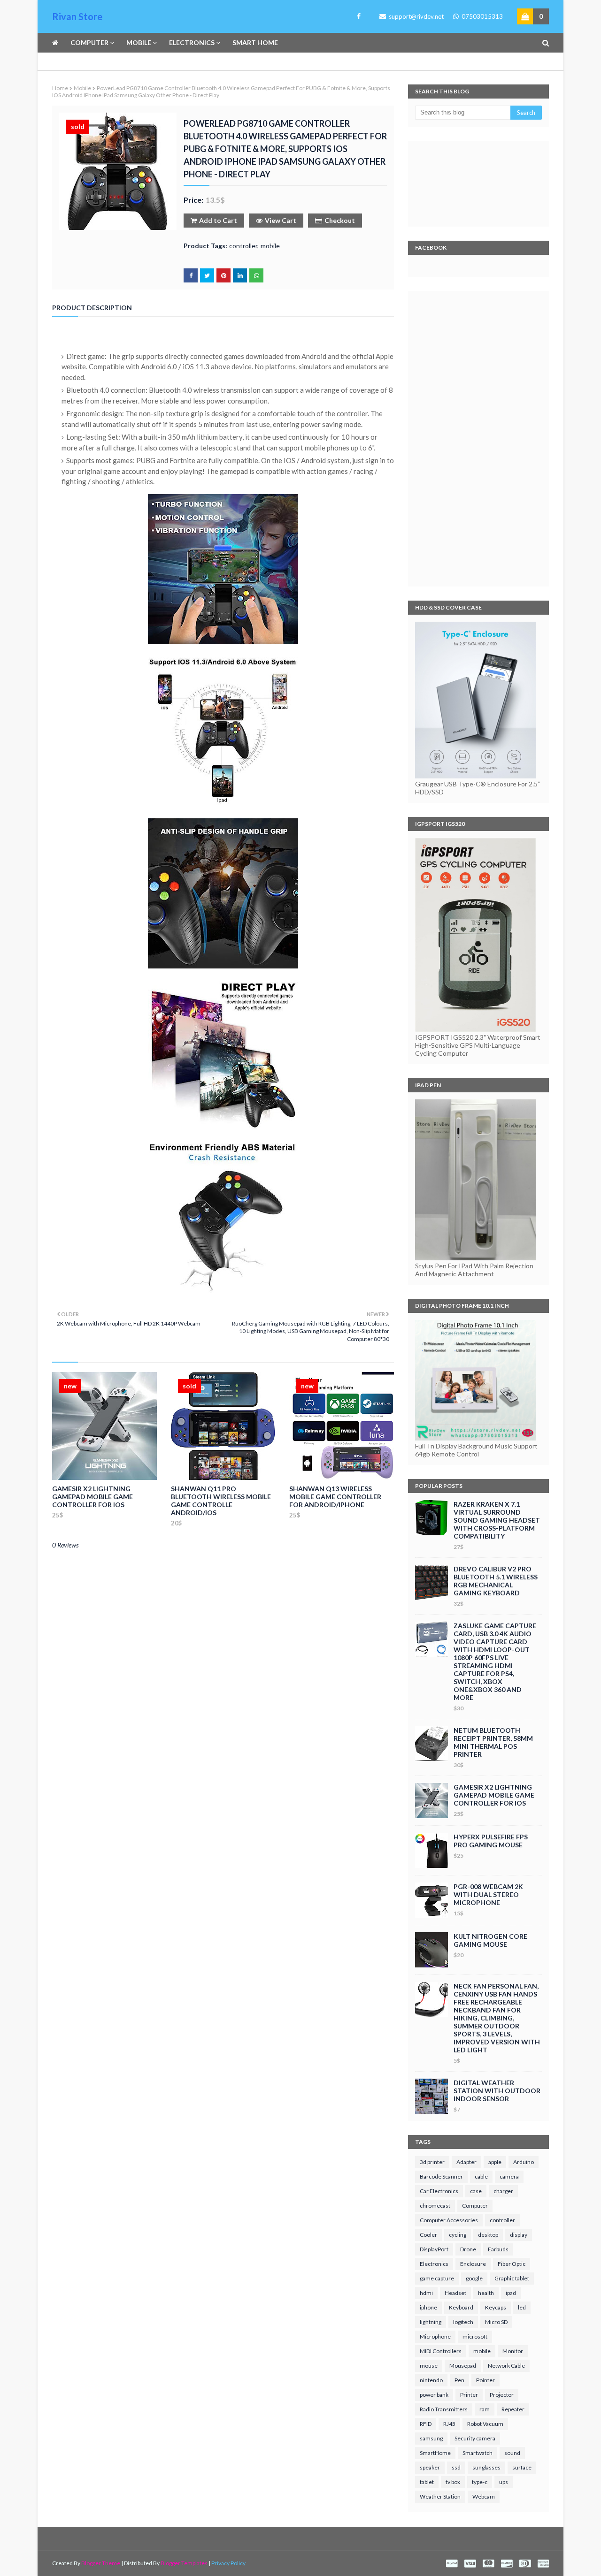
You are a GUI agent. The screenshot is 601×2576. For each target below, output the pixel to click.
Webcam (484, 2496)
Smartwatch (478, 2453)
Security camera (475, 2438)
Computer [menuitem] (89, 42)
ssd (456, 2467)
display (519, 2235)
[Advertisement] (478, 439)
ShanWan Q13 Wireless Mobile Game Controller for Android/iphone (335, 1497)
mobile (82, 88)
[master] (488, 2564)
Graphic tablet (512, 2278)
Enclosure (473, 2264)
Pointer (485, 2380)
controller (243, 246)
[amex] (542, 2564)
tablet (427, 2482)
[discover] (507, 2564)
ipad (511, 2293)
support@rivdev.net (416, 16)
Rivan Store (77, 16)
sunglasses (486, 2467)
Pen (459, 2380)
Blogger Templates (184, 2563)
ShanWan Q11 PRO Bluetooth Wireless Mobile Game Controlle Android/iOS (221, 1501)
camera (509, 2176)
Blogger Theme (101, 2563)
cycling (458, 2235)
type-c (480, 2482)
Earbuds (498, 2249)
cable (481, 2176)
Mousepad (463, 2366)
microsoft (475, 2336)
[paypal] (452, 2564)
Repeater (513, 2409)
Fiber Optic (512, 2264)
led (522, 2307)
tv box (453, 2482)
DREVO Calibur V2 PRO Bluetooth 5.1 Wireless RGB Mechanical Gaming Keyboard (496, 1581)
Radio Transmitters (444, 2409)
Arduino (524, 2162)
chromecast (435, 2206)
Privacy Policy (228, 2563)
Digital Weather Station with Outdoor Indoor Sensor (497, 2091)
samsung (431, 2438)
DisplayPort (434, 2249)
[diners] (525, 2564)
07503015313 (482, 16)
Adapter (466, 2162)
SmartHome (435, 2453)
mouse (429, 2366)
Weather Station (440, 2496)
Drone (468, 2249)
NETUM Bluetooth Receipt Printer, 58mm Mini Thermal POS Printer (493, 1742)
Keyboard (461, 2307)
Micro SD (496, 2322)
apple (495, 2162)
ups (504, 2482)
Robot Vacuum (485, 2424)
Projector (502, 2395)
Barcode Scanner (441, 2176)
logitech (463, 2322)
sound (512, 2453)
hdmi (426, 2293)
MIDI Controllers (441, 2351)
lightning (431, 2322)
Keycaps (496, 2307)
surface (522, 2467)
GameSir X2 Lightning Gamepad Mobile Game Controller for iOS (92, 1497)
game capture (437, 2278)
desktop (488, 2235)
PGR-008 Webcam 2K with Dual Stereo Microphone (488, 1894)
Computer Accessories (449, 2220)
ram (485, 2409)
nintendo (431, 2380)
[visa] (470, 2564)
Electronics (434, 2264)
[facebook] (357, 16)
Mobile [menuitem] (139, 42)
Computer (475, 2206)
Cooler (428, 2235)
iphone (428, 2307)
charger (503, 2191)
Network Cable (506, 2366)
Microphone (435, 2336)
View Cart (281, 220)
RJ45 (449, 2424)
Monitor (513, 2351)
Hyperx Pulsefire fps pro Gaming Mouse (491, 1841)
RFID (426, 2424)
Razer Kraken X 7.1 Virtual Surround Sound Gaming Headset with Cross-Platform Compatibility (497, 1520)
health (486, 2293)
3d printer (432, 2162)
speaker (430, 2467)
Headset (455, 2293)
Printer (469, 2395)
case (476, 2191)
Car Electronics (439, 2191)
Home (60, 88)
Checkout (340, 220)
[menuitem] (58, 43)
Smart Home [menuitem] (255, 42)
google (474, 2278)
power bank (434, 2395)
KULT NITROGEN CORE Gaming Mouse (490, 1940)
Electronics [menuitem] (192, 42)
